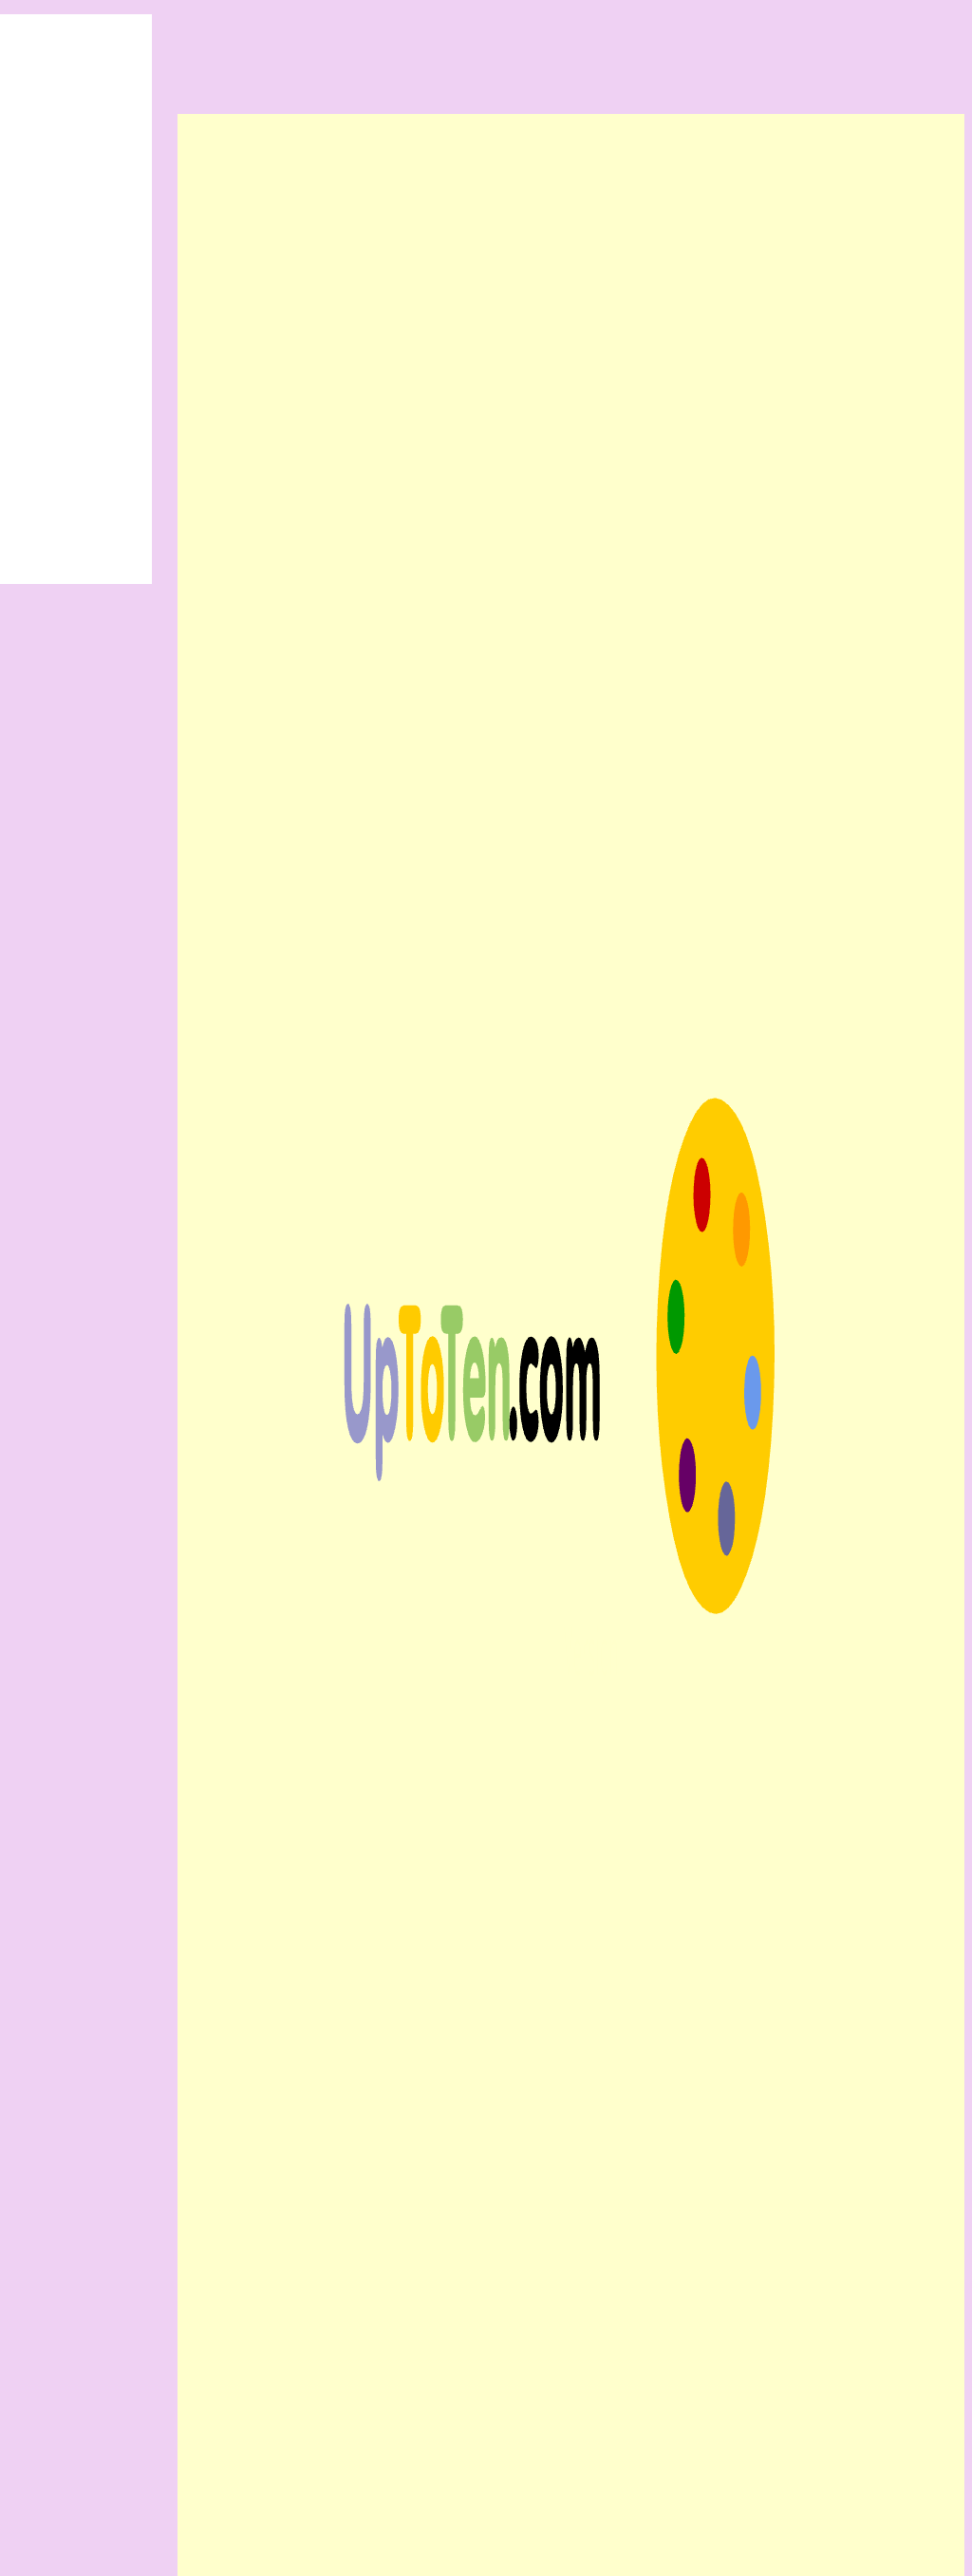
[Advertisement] (486, 43)
